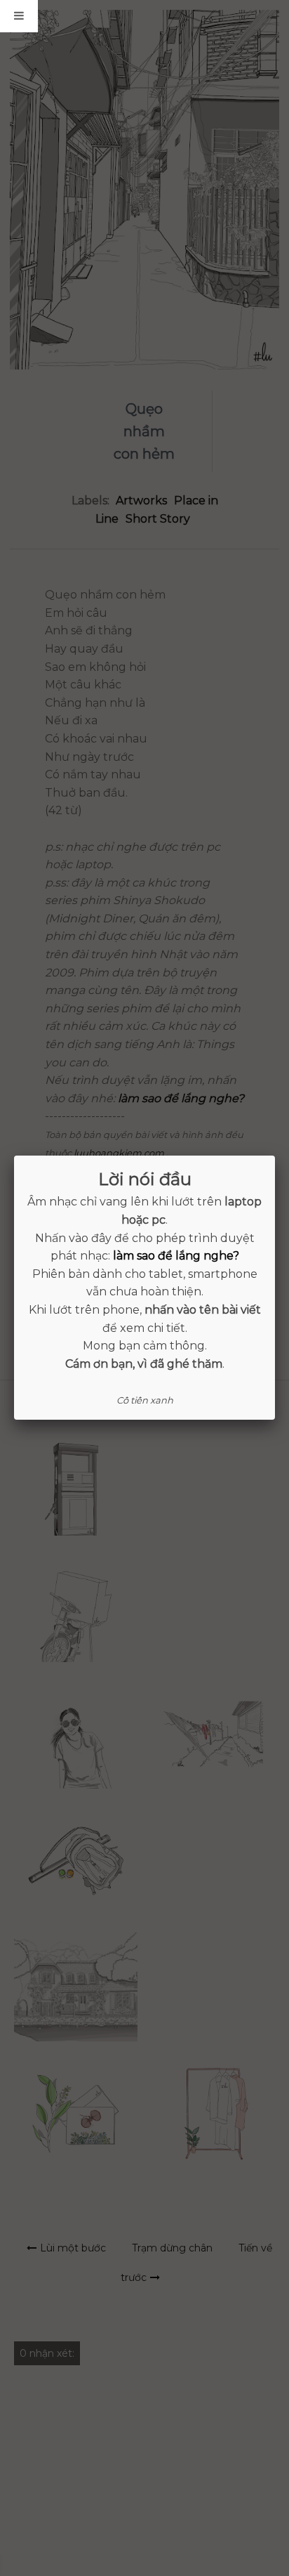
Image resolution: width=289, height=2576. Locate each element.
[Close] (275, 1156)
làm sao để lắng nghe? (176, 1256)
